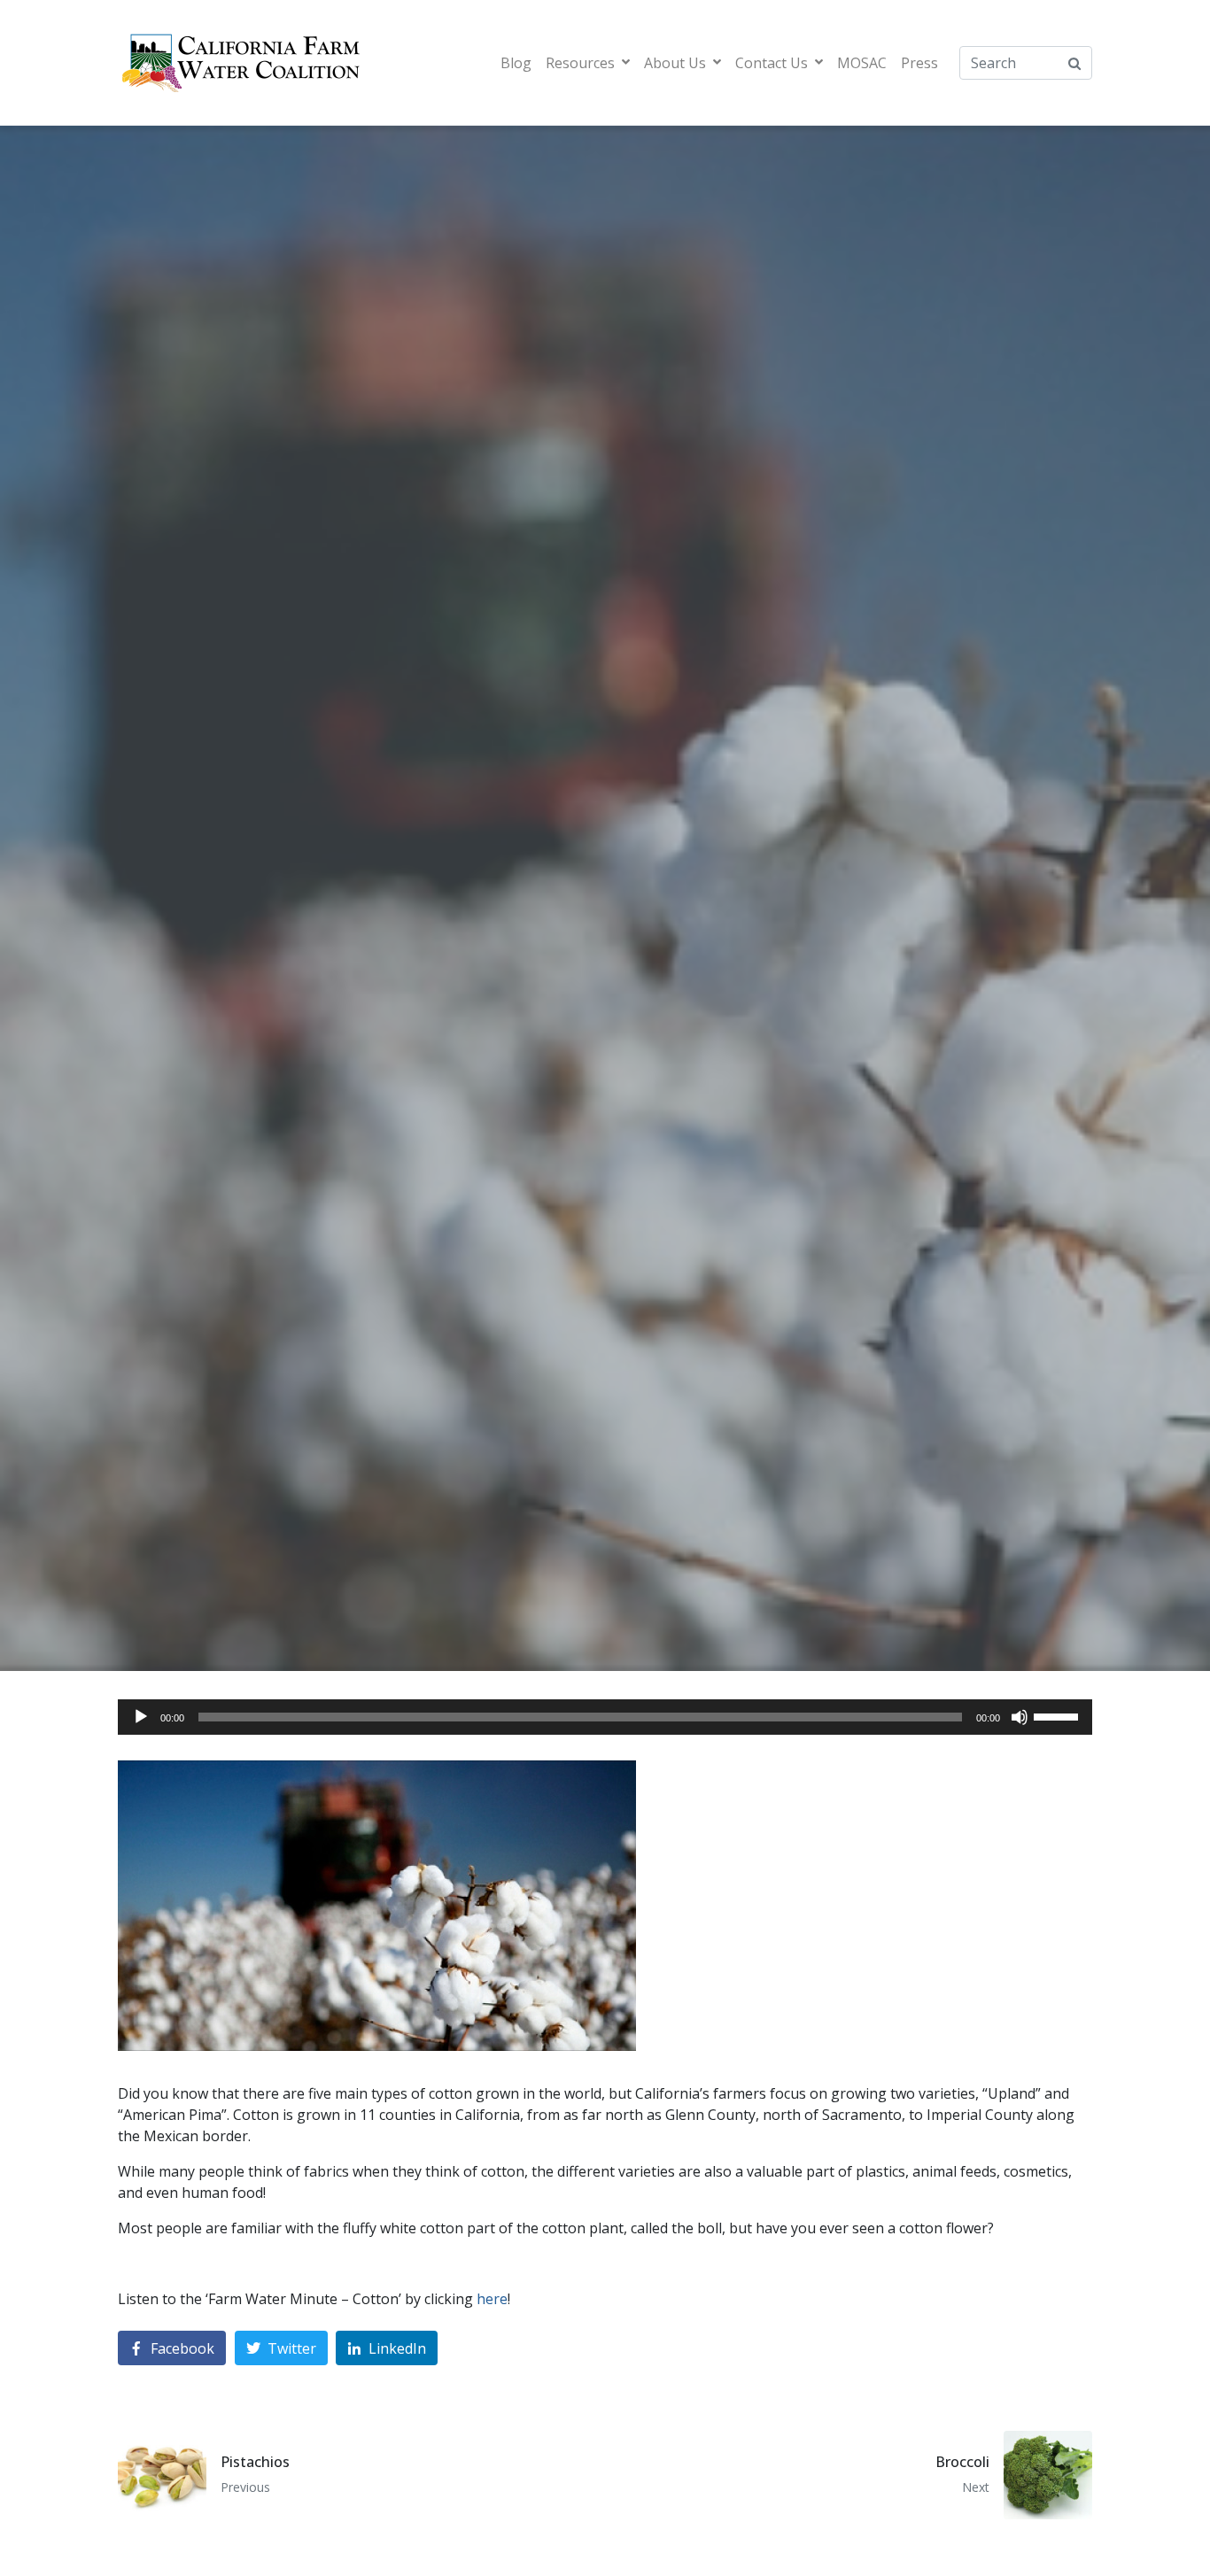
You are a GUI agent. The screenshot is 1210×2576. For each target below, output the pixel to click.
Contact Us (772, 63)
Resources (580, 63)
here (492, 2299)
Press (919, 63)
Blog (516, 63)
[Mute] (1020, 1717)
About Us (675, 63)
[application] (605, 1717)
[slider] (1059, 1715)
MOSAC (862, 63)
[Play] (141, 1717)
